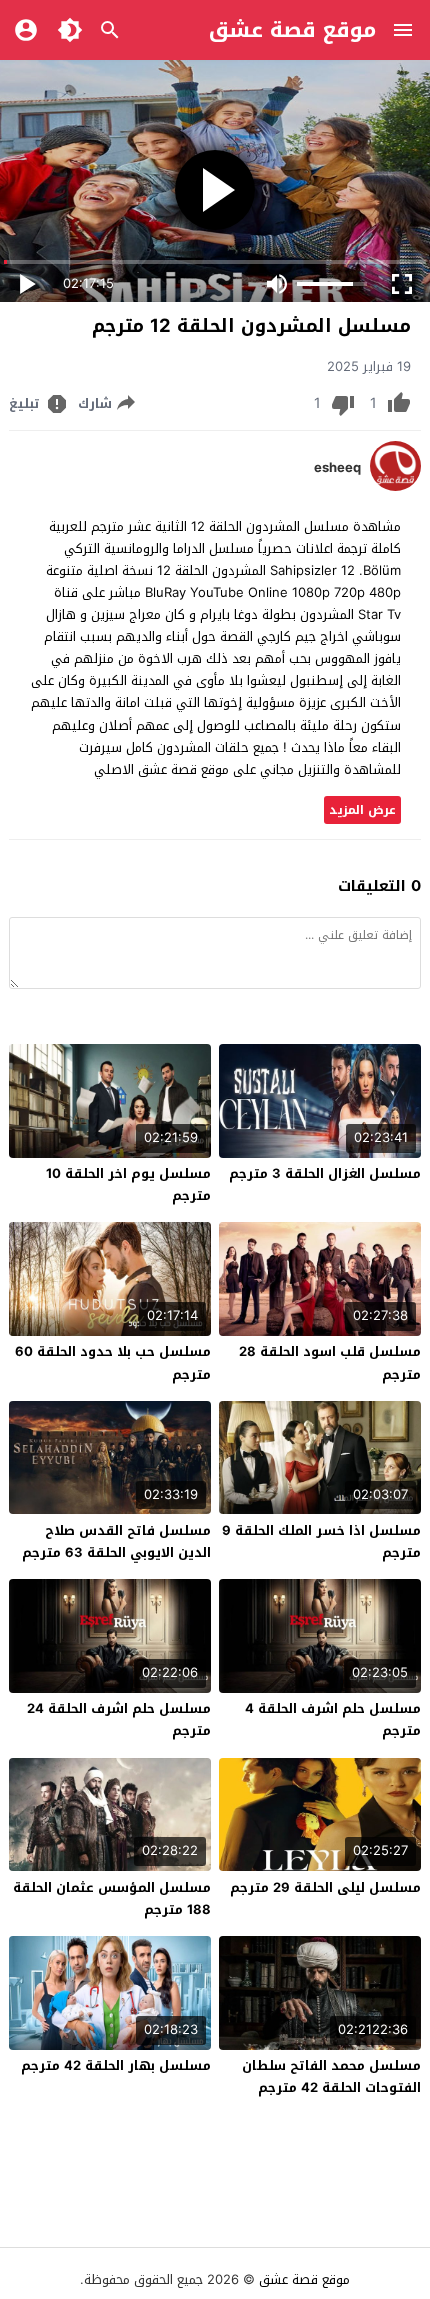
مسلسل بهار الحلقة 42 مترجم (116, 2065)
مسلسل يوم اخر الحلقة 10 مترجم (128, 1184)
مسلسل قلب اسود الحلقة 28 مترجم (330, 1362)
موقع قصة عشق (292, 30)
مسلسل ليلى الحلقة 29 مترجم (325, 1887)
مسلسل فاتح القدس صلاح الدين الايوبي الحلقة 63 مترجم (116, 1541)
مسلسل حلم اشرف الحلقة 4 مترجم (333, 1719)
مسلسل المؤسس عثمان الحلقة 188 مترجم (112, 1898)
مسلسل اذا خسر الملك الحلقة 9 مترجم (321, 1541)
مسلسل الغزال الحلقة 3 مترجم (325, 1173)
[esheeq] (395, 486)
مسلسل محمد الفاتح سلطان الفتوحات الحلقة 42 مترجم (331, 2076)
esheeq (337, 468)
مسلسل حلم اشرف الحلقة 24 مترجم (119, 1719)
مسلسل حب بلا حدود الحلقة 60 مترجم (113, 1362)
